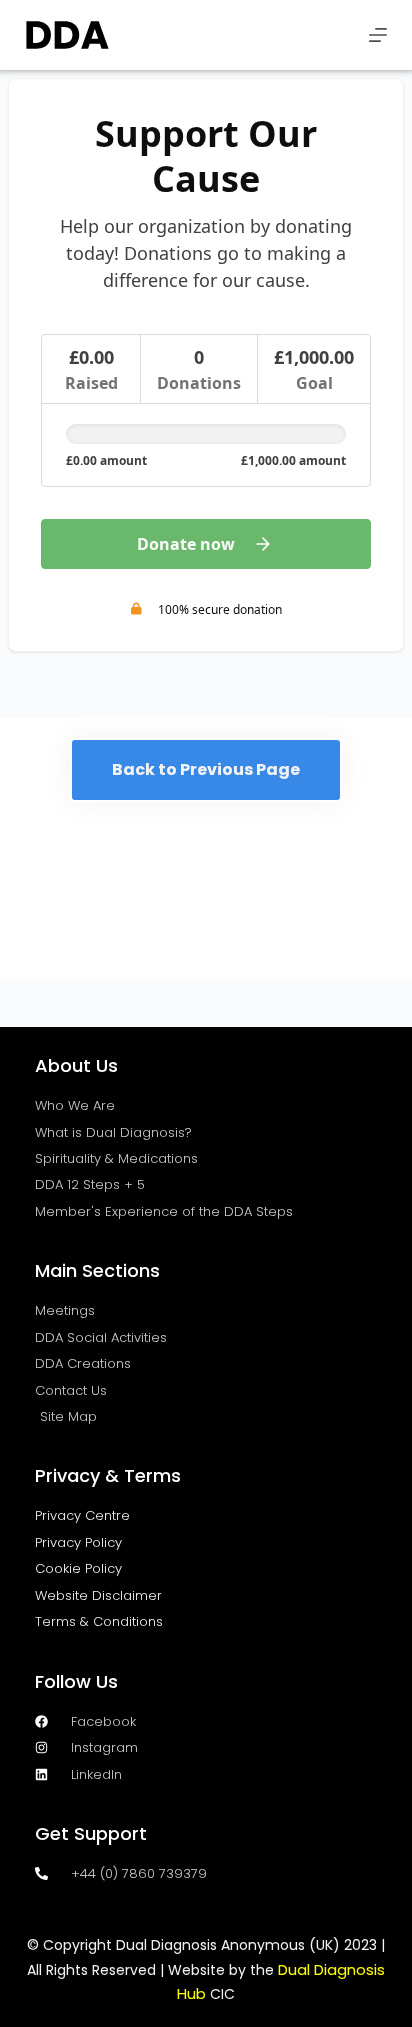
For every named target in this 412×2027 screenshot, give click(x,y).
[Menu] (378, 35)
